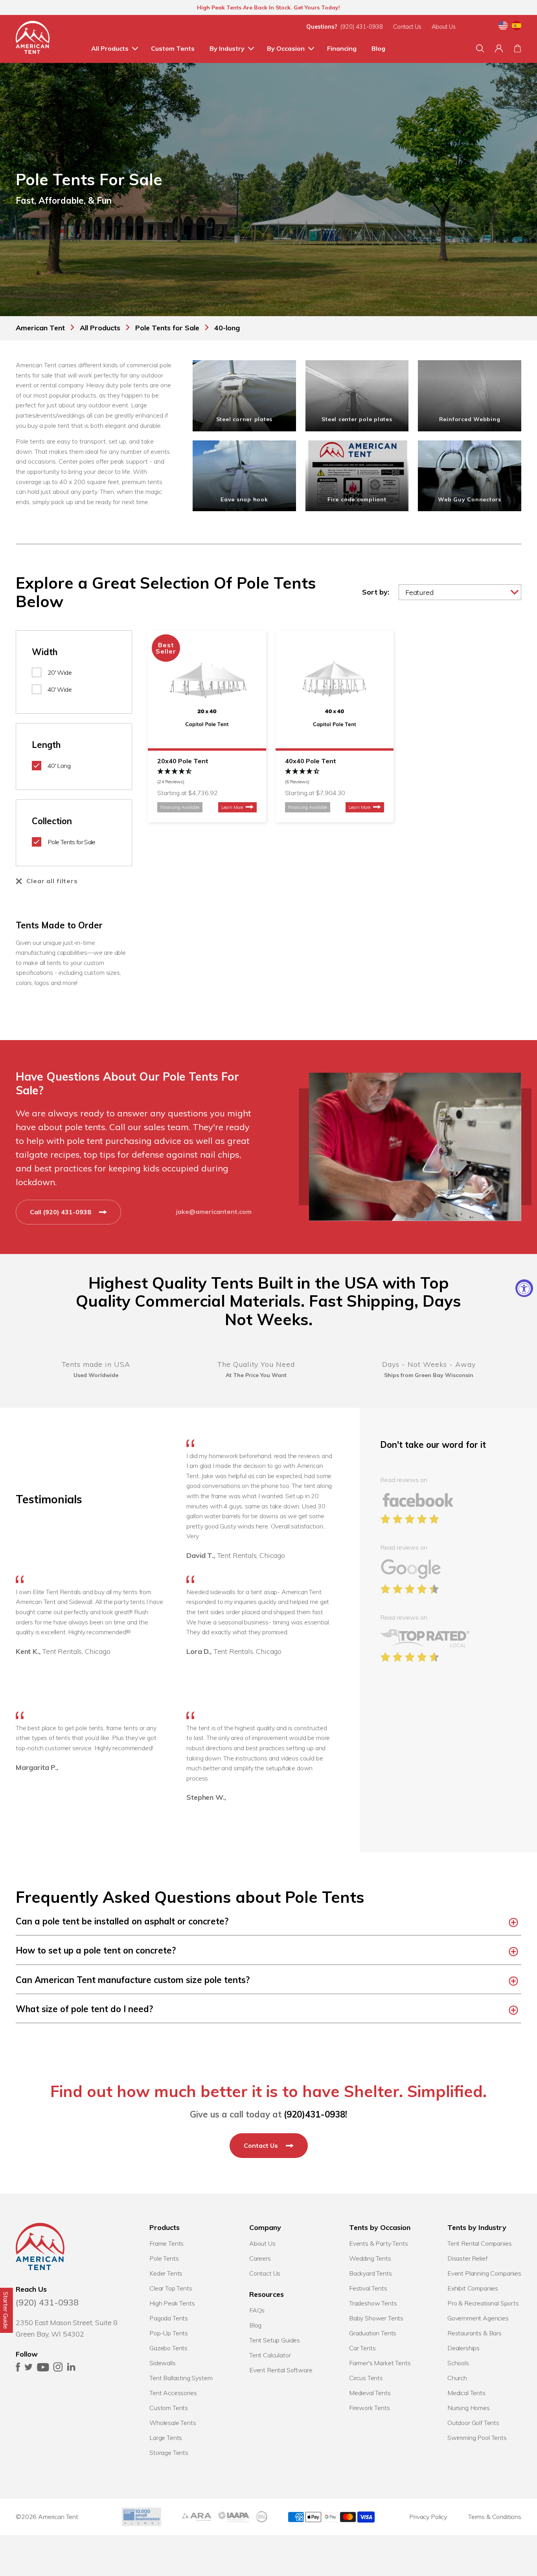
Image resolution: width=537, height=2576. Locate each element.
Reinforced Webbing (470, 419)
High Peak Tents (172, 2303)
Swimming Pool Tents (477, 2438)
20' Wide (60, 672)
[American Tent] (33, 39)
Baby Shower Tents (376, 2318)
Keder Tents (166, 2273)
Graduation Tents (373, 2333)
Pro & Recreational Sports (483, 2303)
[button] (207, 777)
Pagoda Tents (169, 2318)
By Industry (227, 48)
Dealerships (463, 2348)
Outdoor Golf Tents (473, 2423)
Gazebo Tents (168, 2348)
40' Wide (60, 689)
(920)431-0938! (315, 2114)
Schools (458, 2363)
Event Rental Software (281, 2370)
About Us (444, 27)
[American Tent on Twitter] (29, 2369)
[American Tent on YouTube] (43, 2369)
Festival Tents (368, 2288)
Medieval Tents (370, 2393)
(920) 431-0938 (362, 27)
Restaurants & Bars (474, 2333)
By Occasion (286, 48)
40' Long (59, 766)
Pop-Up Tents (169, 2333)
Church (457, 2378)
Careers (260, 2258)
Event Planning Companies (484, 2273)
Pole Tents (164, 2258)
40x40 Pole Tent (311, 761)
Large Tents (166, 2438)
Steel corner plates (245, 419)
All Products (110, 48)
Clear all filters (52, 881)
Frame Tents (166, 2243)
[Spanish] (517, 27)
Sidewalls (163, 2363)
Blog (378, 48)
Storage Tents (169, 2453)
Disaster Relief (467, 2258)
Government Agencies (478, 2318)
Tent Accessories (173, 2393)
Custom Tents (173, 48)
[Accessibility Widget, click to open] (524, 1288)
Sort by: (376, 592)
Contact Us (407, 27)
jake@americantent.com (214, 1212)
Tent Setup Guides (275, 2340)
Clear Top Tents (171, 2288)
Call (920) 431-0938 (61, 1212)
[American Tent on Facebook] (18, 2369)
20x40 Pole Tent (183, 761)
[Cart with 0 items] (518, 48)
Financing (342, 48)
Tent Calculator (270, 2355)
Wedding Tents (370, 2258)
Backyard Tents (371, 2273)
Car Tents (362, 2348)
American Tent (58, 2517)
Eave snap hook (244, 499)
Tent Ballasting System (181, 2378)
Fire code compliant (357, 499)
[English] (503, 27)
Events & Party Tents (379, 2243)
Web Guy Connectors (470, 499)
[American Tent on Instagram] (58, 2369)
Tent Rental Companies (480, 2243)
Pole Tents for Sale (72, 842)
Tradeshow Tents (373, 2303)
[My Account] (499, 48)
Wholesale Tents (173, 2423)
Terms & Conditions (495, 2517)
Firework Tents (370, 2408)
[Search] (480, 48)
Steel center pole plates (357, 419)
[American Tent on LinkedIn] (71, 2369)
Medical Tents (466, 2393)
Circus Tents (366, 2378)
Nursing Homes (469, 2408)
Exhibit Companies (473, 2288)
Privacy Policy (428, 2517)
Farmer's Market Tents (380, 2363)
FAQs (257, 2310)
